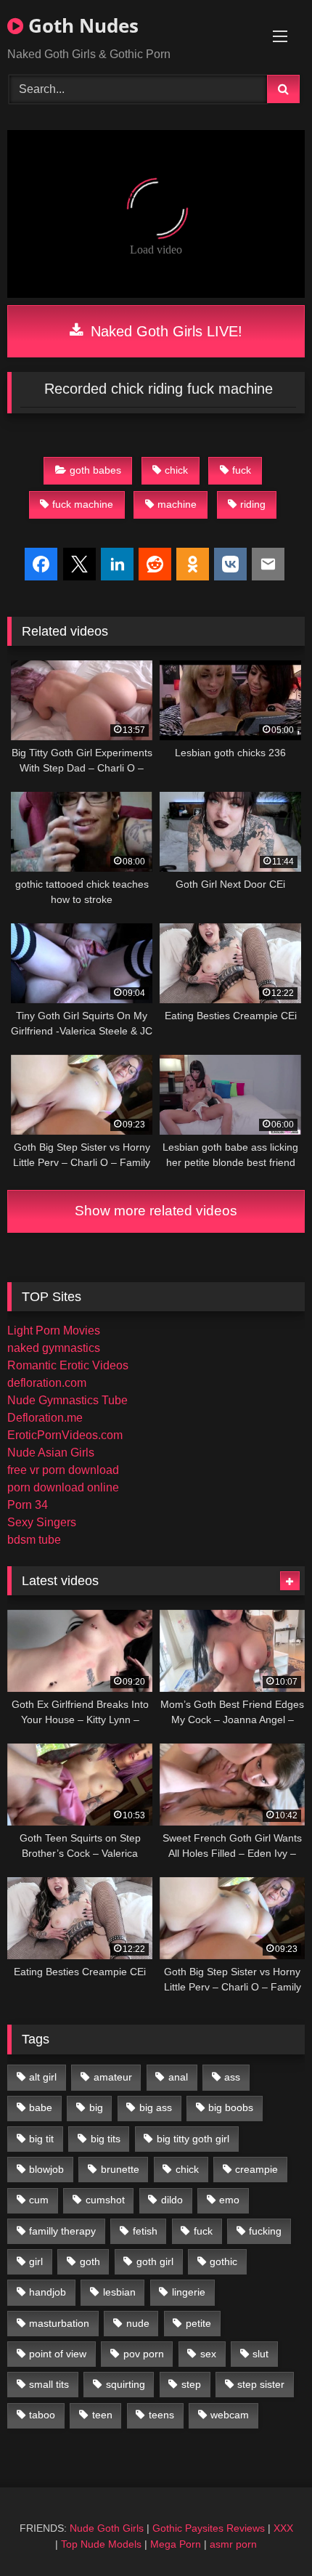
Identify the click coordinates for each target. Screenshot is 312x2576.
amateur (113, 2077)
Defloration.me (45, 1418)
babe (41, 2107)
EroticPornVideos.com (65, 1435)
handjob (48, 2292)
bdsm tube (34, 1540)
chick (176, 470)
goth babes (95, 470)
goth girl (155, 2261)
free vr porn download (63, 1470)
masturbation (59, 2323)
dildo (172, 2200)
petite (198, 2323)
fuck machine (83, 504)
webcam (230, 2415)
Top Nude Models (101, 2544)
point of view (58, 2354)
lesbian (119, 2292)
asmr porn (233, 2544)
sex (208, 2354)
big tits (106, 2139)
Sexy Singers (42, 1522)
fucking (265, 2231)
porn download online (63, 1487)
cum (39, 2200)
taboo (42, 2415)
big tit (41, 2139)
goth (90, 2261)
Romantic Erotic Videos (68, 1365)
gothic (223, 2261)
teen (102, 2415)
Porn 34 (28, 1505)
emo (229, 2200)
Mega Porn (176, 2544)
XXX (283, 2528)
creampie (256, 2169)
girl (36, 2261)
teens (161, 2415)
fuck (242, 470)
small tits (49, 2384)
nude (138, 2323)
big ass (156, 2107)
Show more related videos (156, 1211)
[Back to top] (267, 2533)
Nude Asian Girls (51, 1453)
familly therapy (62, 2231)
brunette (120, 2169)
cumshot (105, 2200)
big (96, 2107)
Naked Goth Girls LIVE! (164, 331)
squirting (126, 2384)
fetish (145, 2231)
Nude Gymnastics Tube (67, 1400)
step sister (261, 2384)
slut (260, 2354)
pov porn (144, 2354)
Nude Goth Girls (107, 2528)
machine (177, 504)
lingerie (189, 2292)
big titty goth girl (193, 2139)
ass (232, 2077)
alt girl (43, 2077)
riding (253, 504)
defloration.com (47, 1383)
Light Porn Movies (54, 1330)
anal (178, 2077)
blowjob (46, 2169)
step (191, 2384)
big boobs (231, 2107)
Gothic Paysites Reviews (209, 2528)
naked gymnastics (54, 1348)
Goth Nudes (81, 25)
